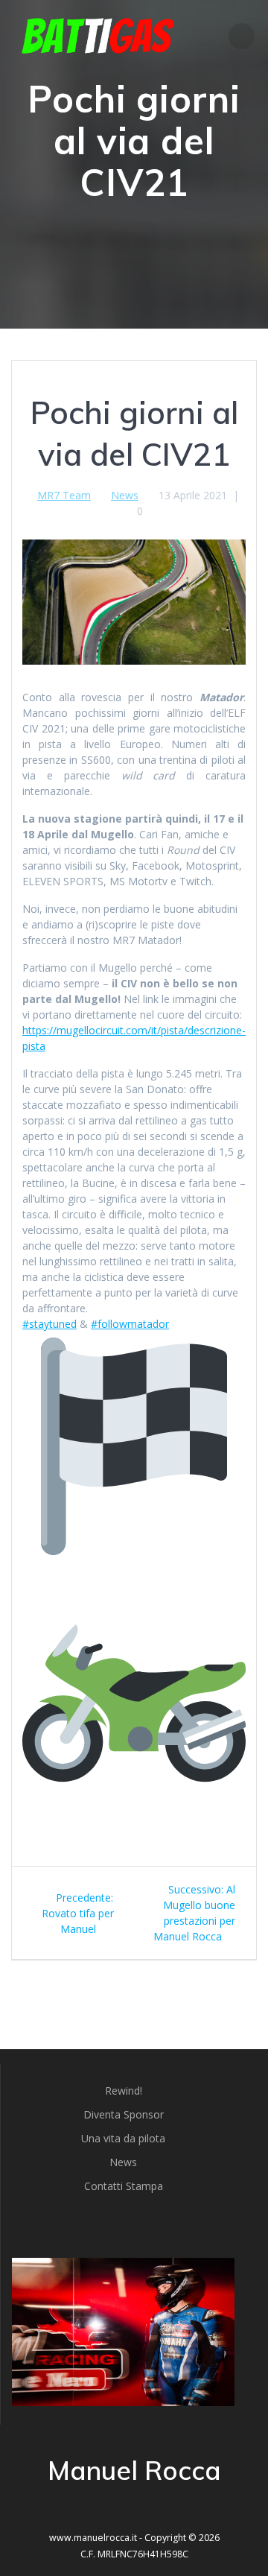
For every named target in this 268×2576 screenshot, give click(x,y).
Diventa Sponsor (124, 2114)
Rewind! (124, 2091)
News (125, 495)
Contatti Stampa (124, 2186)
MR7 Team (64, 495)
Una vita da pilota (123, 2138)
